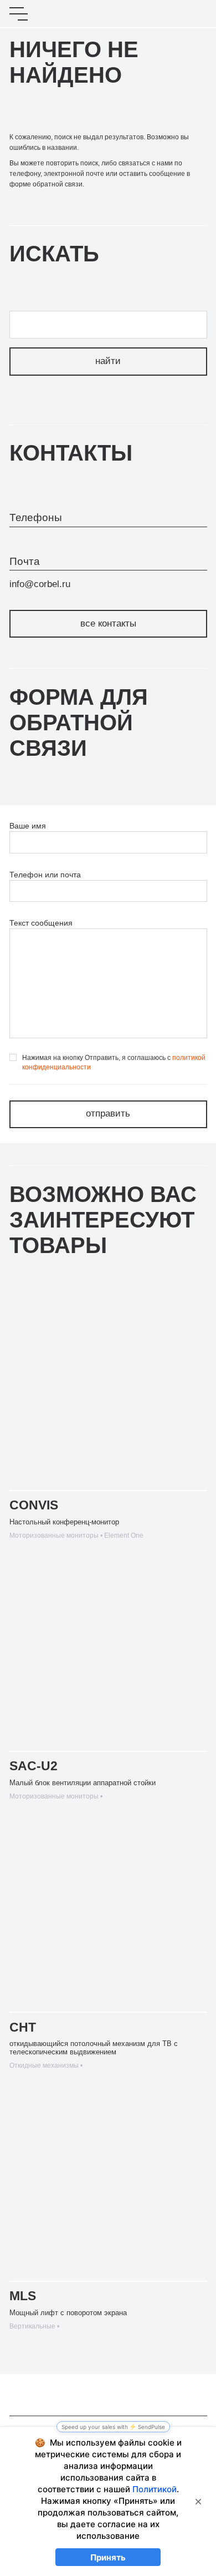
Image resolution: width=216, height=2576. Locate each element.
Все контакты (108, 623)
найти (108, 361)
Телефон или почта (45, 875)
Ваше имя (28, 826)
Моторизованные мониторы (54, 1536)
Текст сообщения (41, 923)
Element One (124, 1536)
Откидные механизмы (44, 2065)
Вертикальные (32, 2326)
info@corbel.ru (40, 584)
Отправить (108, 1113)
